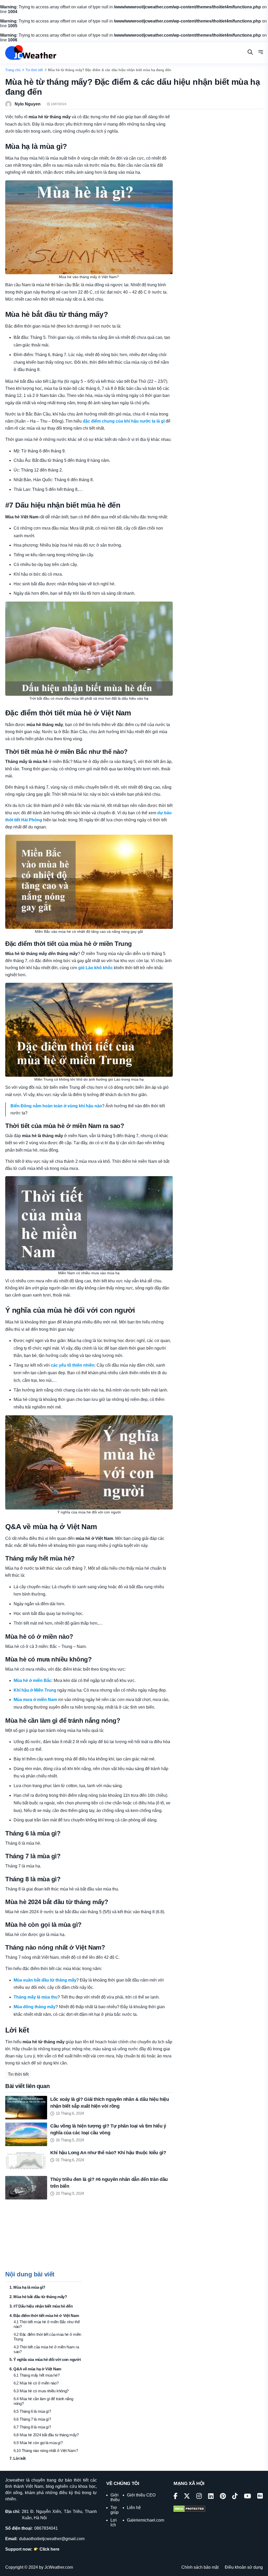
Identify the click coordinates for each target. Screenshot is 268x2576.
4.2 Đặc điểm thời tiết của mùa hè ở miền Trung (47, 2337)
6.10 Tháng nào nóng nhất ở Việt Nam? (46, 2451)
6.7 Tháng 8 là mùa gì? (32, 2427)
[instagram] (199, 2497)
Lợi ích (114, 2522)
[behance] (260, 2497)
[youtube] (247, 2497)
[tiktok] (235, 2497)
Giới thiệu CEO (141, 2495)
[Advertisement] (44, 2238)
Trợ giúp (115, 2510)
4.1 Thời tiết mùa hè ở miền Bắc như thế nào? (47, 2324)
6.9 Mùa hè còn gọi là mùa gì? (38, 2443)
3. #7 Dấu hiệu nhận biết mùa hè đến (41, 2306)
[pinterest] (223, 2497)
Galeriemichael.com (146, 2520)
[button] (261, 53)
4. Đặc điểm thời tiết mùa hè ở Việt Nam (44, 2316)
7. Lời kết (18, 2458)
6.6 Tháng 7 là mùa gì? (32, 2419)
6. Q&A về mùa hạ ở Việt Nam (35, 2369)
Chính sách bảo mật (200, 2567)
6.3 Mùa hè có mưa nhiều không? (41, 2391)
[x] (187, 2497)
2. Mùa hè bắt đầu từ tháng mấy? (38, 2297)
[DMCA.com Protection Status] (189, 2509)
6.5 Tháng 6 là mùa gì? (32, 2411)
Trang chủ (13, 70)
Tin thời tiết (34, 70)
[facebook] (175, 2497)
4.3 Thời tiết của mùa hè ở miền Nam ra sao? (46, 2349)
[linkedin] (211, 2497)
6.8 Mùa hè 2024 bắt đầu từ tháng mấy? (46, 2435)
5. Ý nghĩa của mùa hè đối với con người (45, 2359)
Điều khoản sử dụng (244, 2567)
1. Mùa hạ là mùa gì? (27, 2287)
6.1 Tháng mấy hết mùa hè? (37, 2375)
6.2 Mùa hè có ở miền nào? (36, 2383)
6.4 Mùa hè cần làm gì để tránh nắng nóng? (43, 2401)
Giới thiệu (115, 2497)
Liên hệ (134, 2508)
